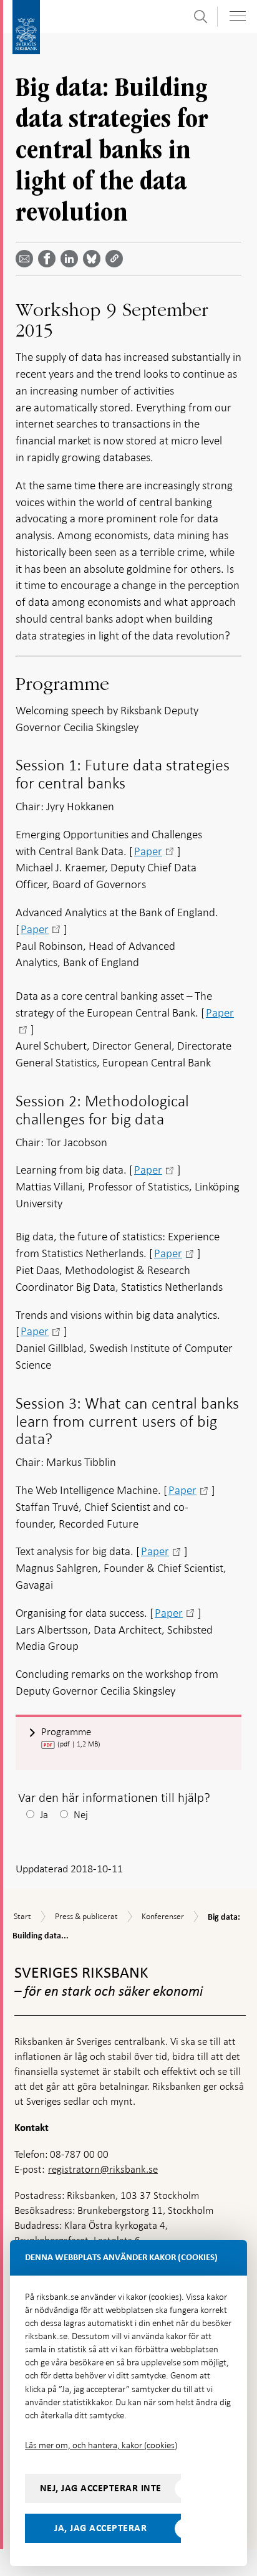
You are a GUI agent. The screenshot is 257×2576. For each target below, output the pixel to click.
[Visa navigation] (238, 16)
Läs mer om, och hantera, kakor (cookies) (101, 2445)
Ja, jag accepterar (100, 2528)
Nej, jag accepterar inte (101, 2488)
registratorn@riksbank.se (103, 2169)
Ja (44, 1815)
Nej (81, 1815)
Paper (148, 851)
